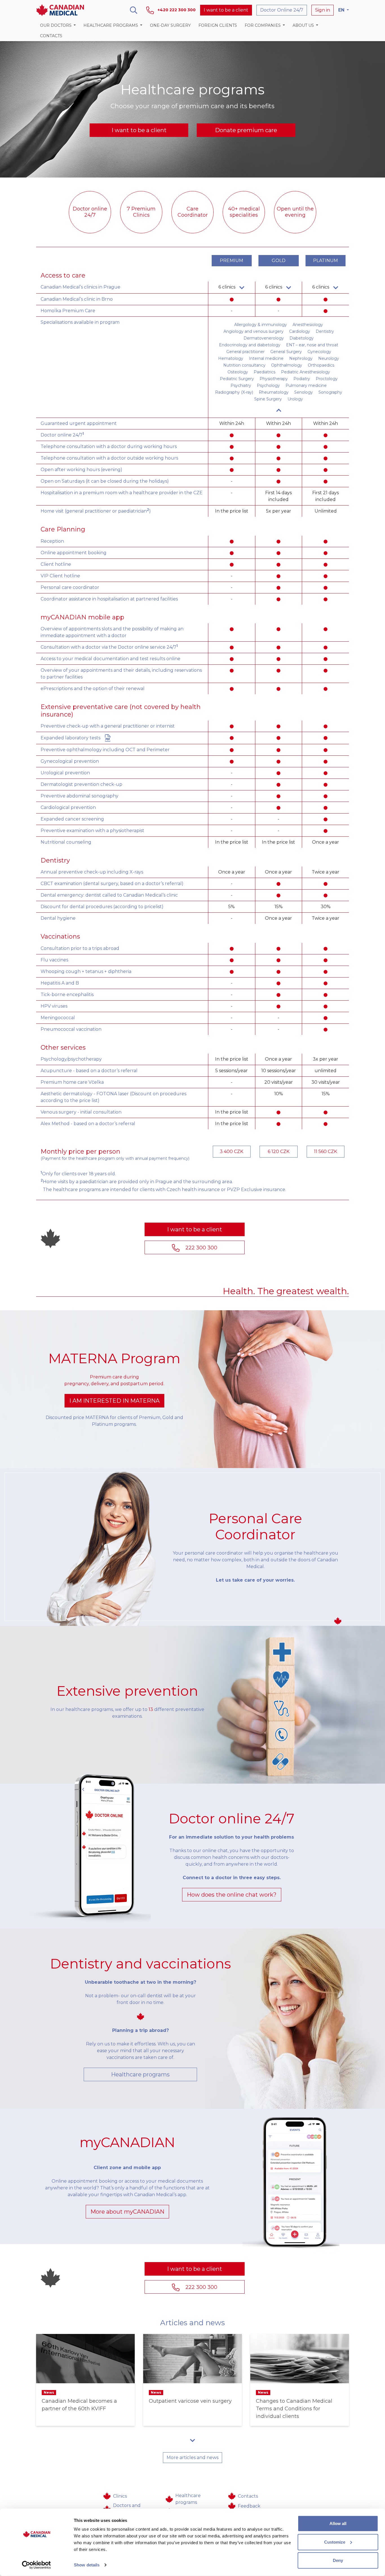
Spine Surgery (268, 399)
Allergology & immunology (261, 325)
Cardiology (300, 331)
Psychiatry (241, 385)
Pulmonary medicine (306, 385)
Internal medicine (266, 358)
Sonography (330, 392)
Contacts (51, 36)
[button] (58, 26)
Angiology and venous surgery (254, 331)
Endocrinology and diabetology (250, 345)
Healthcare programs (140, 2074)
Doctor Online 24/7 (282, 10)
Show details (87, 2565)
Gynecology (319, 352)
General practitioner (245, 352)
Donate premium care (246, 130)
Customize (335, 2542)
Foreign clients (218, 25)
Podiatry (302, 379)
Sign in (323, 10)
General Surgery (286, 352)
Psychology (268, 385)
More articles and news (193, 2458)
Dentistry (325, 331)
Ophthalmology (287, 365)
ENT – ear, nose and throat (312, 345)
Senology (304, 392)
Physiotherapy (274, 379)
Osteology (238, 372)
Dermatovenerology (264, 338)
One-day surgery (170, 25)
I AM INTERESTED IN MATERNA (114, 1401)
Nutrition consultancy (244, 365)
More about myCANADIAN (127, 2212)
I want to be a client (226, 10)
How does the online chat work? (232, 1895)
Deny (338, 2560)
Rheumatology (274, 392)
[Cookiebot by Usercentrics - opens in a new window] (36, 2565)
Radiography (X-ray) (234, 392)
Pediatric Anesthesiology (306, 372)
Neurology (329, 358)
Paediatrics (265, 372)
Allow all (338, 2523)
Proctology (327, 379)
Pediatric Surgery (237, 379)
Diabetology (302, 338)
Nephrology (301, 358)
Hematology (231, 358)
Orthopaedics (321, 365)
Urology (295, 399)
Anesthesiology (308, 325)
